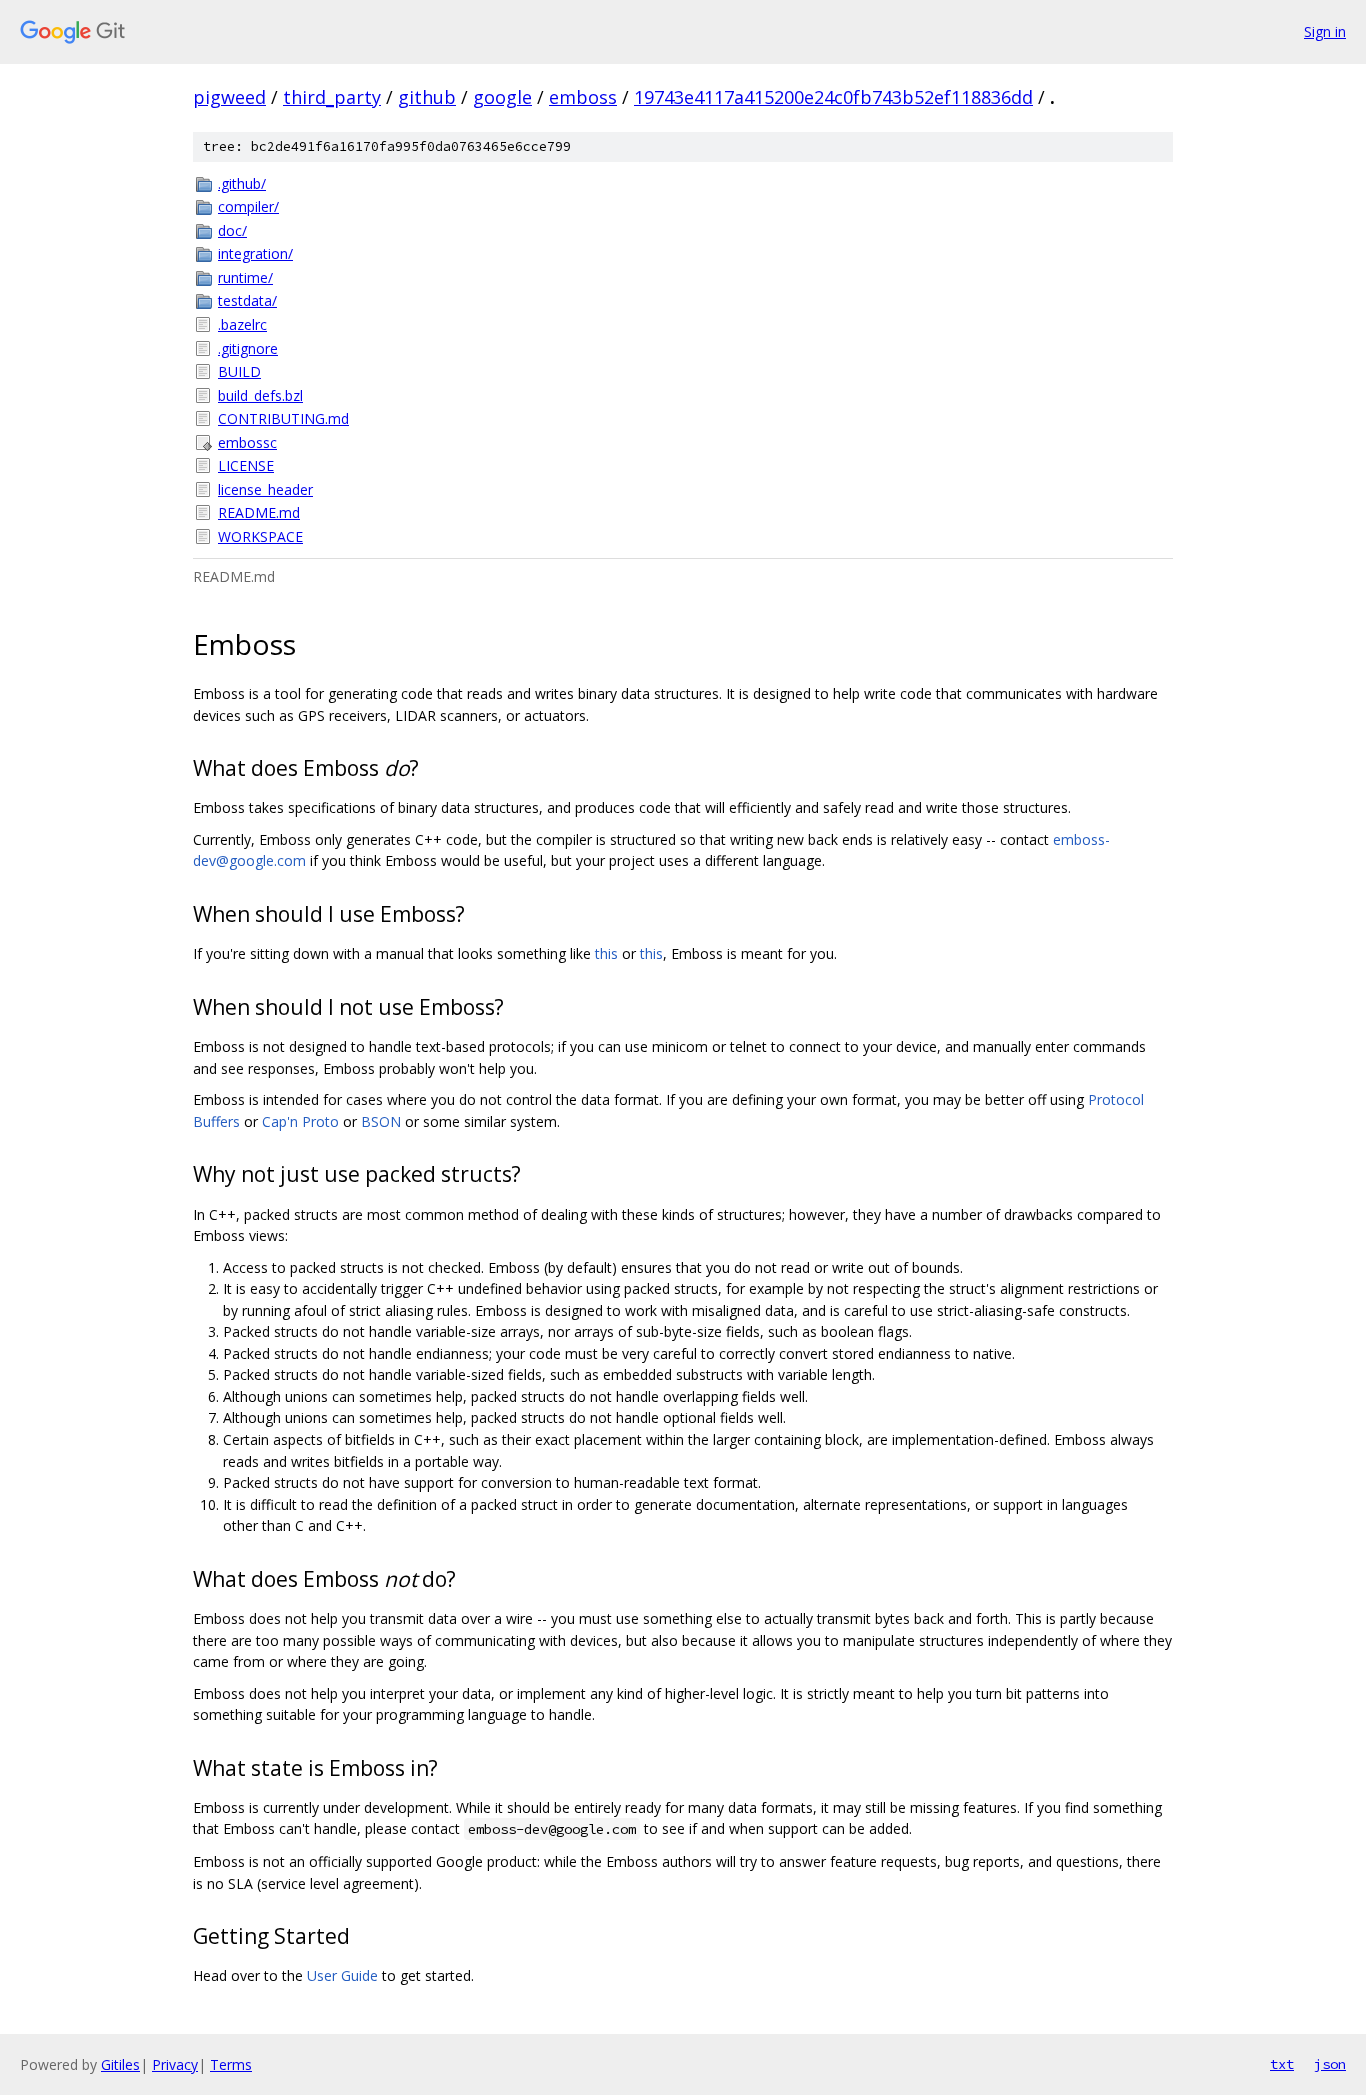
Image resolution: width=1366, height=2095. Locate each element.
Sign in (1325, 31)
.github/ (242, 183)
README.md (259, 512)
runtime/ (245, 277)
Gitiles (120, 2064)
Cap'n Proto (300, 1121)
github (427, 97)
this (606, 953)
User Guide (342, 1975)
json (1330, 2064)
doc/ (232, 230)
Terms (231, 2064)
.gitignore (248, 348)
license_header (265, 489)
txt (1282, 2064)
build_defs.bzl (260, 395)
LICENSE (246, 465)
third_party (332, 97)
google (502, 97)
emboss (583, 97)
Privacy (175, 2064)
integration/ (255, 253)
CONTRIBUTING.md (283, 418)
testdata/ (247, 300)
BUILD (239, 371)
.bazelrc (242, 324)
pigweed (229, 97)
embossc (247, 442)
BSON (381, 1121)
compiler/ (248, 206)
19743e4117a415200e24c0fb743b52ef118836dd (833, 97)
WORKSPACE (260, 536)
